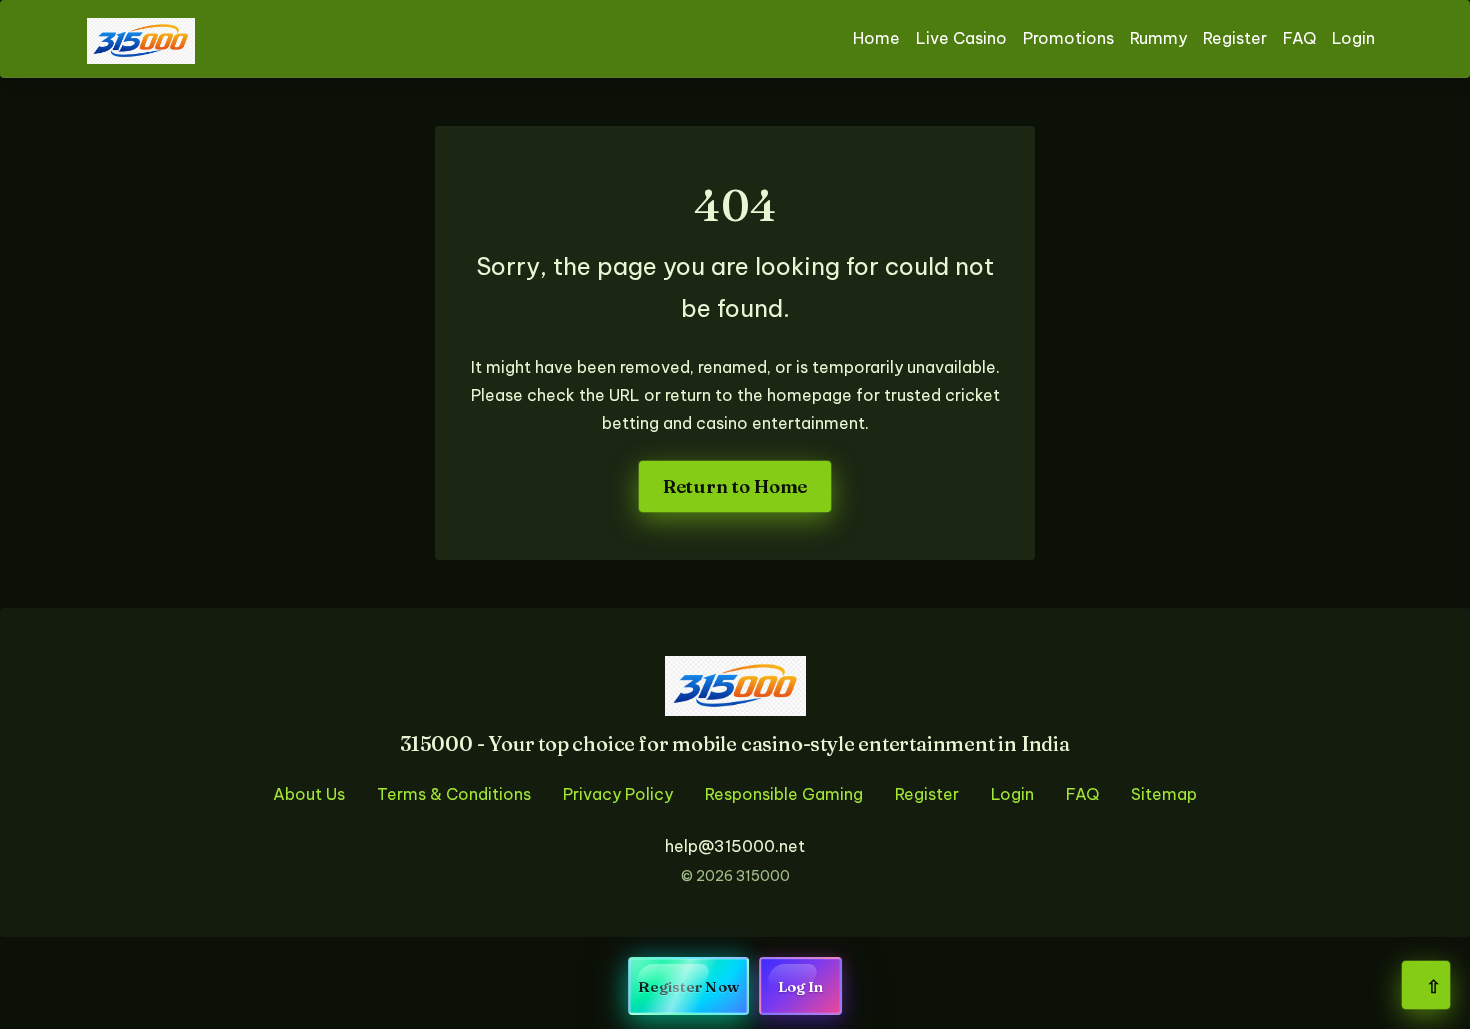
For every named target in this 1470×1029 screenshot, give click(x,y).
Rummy (1158, 38)
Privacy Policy (618, 794)
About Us (309, 794)
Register (1235, 38)
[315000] (141, 38)
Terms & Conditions (454, 794)
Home (876, 38)
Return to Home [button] (735, 486)
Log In (801, 986)
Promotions (1068, 38)
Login (1353, 38)
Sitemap (1164, 794)
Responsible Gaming (784, 794)
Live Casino (961, 38)
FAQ (1299, 38)
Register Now (689, 986)
